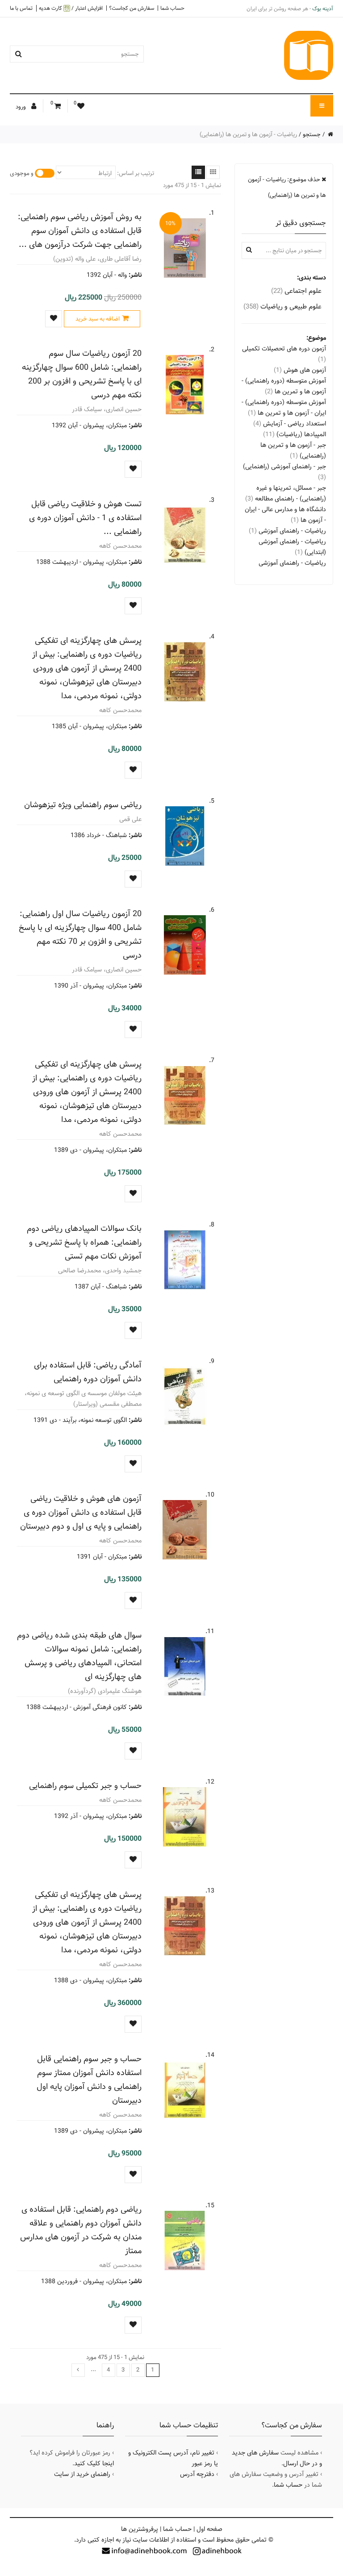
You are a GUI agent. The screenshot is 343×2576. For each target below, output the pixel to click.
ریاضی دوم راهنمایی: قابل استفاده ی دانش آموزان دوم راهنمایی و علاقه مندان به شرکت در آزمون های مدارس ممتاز (81, 2230)
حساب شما (172, 8)
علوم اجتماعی (296, 291)
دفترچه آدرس (197, 2474)
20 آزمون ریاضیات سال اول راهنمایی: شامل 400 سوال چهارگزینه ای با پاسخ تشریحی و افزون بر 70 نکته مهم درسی (80, 934)
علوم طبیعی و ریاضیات (282, 306)
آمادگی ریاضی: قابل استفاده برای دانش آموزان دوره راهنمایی (88, 1372)
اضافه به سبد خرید (98, 319)
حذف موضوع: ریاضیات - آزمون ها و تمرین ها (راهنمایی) (287, 187)
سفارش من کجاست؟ (132, 8)
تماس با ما (21, 8)
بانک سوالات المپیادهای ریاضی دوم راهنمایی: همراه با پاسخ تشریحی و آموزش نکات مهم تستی (84, 1242)
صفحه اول (209, 2529)
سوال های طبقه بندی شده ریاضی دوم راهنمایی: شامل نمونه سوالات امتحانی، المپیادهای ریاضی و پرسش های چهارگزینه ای (79, 1656)
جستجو (312, 134)
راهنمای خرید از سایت (82, 2474)
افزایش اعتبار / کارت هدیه (71, 8)
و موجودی (22, 173)
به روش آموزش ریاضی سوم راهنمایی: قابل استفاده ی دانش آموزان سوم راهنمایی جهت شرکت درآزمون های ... (80, 231)
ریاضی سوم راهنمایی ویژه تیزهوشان (83, 805)
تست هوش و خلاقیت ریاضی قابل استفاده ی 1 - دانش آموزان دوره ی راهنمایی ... (85, 518)
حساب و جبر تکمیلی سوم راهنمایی (85, 1786)
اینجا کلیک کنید (94, 2463)
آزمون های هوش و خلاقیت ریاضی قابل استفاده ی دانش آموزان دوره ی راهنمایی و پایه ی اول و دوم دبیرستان (81, 1512)
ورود (21, 107)
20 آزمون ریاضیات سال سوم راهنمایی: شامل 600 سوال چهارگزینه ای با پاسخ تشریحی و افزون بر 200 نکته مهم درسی (82, 374)
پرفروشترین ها (140, 2529)
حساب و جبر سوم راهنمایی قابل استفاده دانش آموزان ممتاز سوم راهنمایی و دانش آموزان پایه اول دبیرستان (89, 2080)
